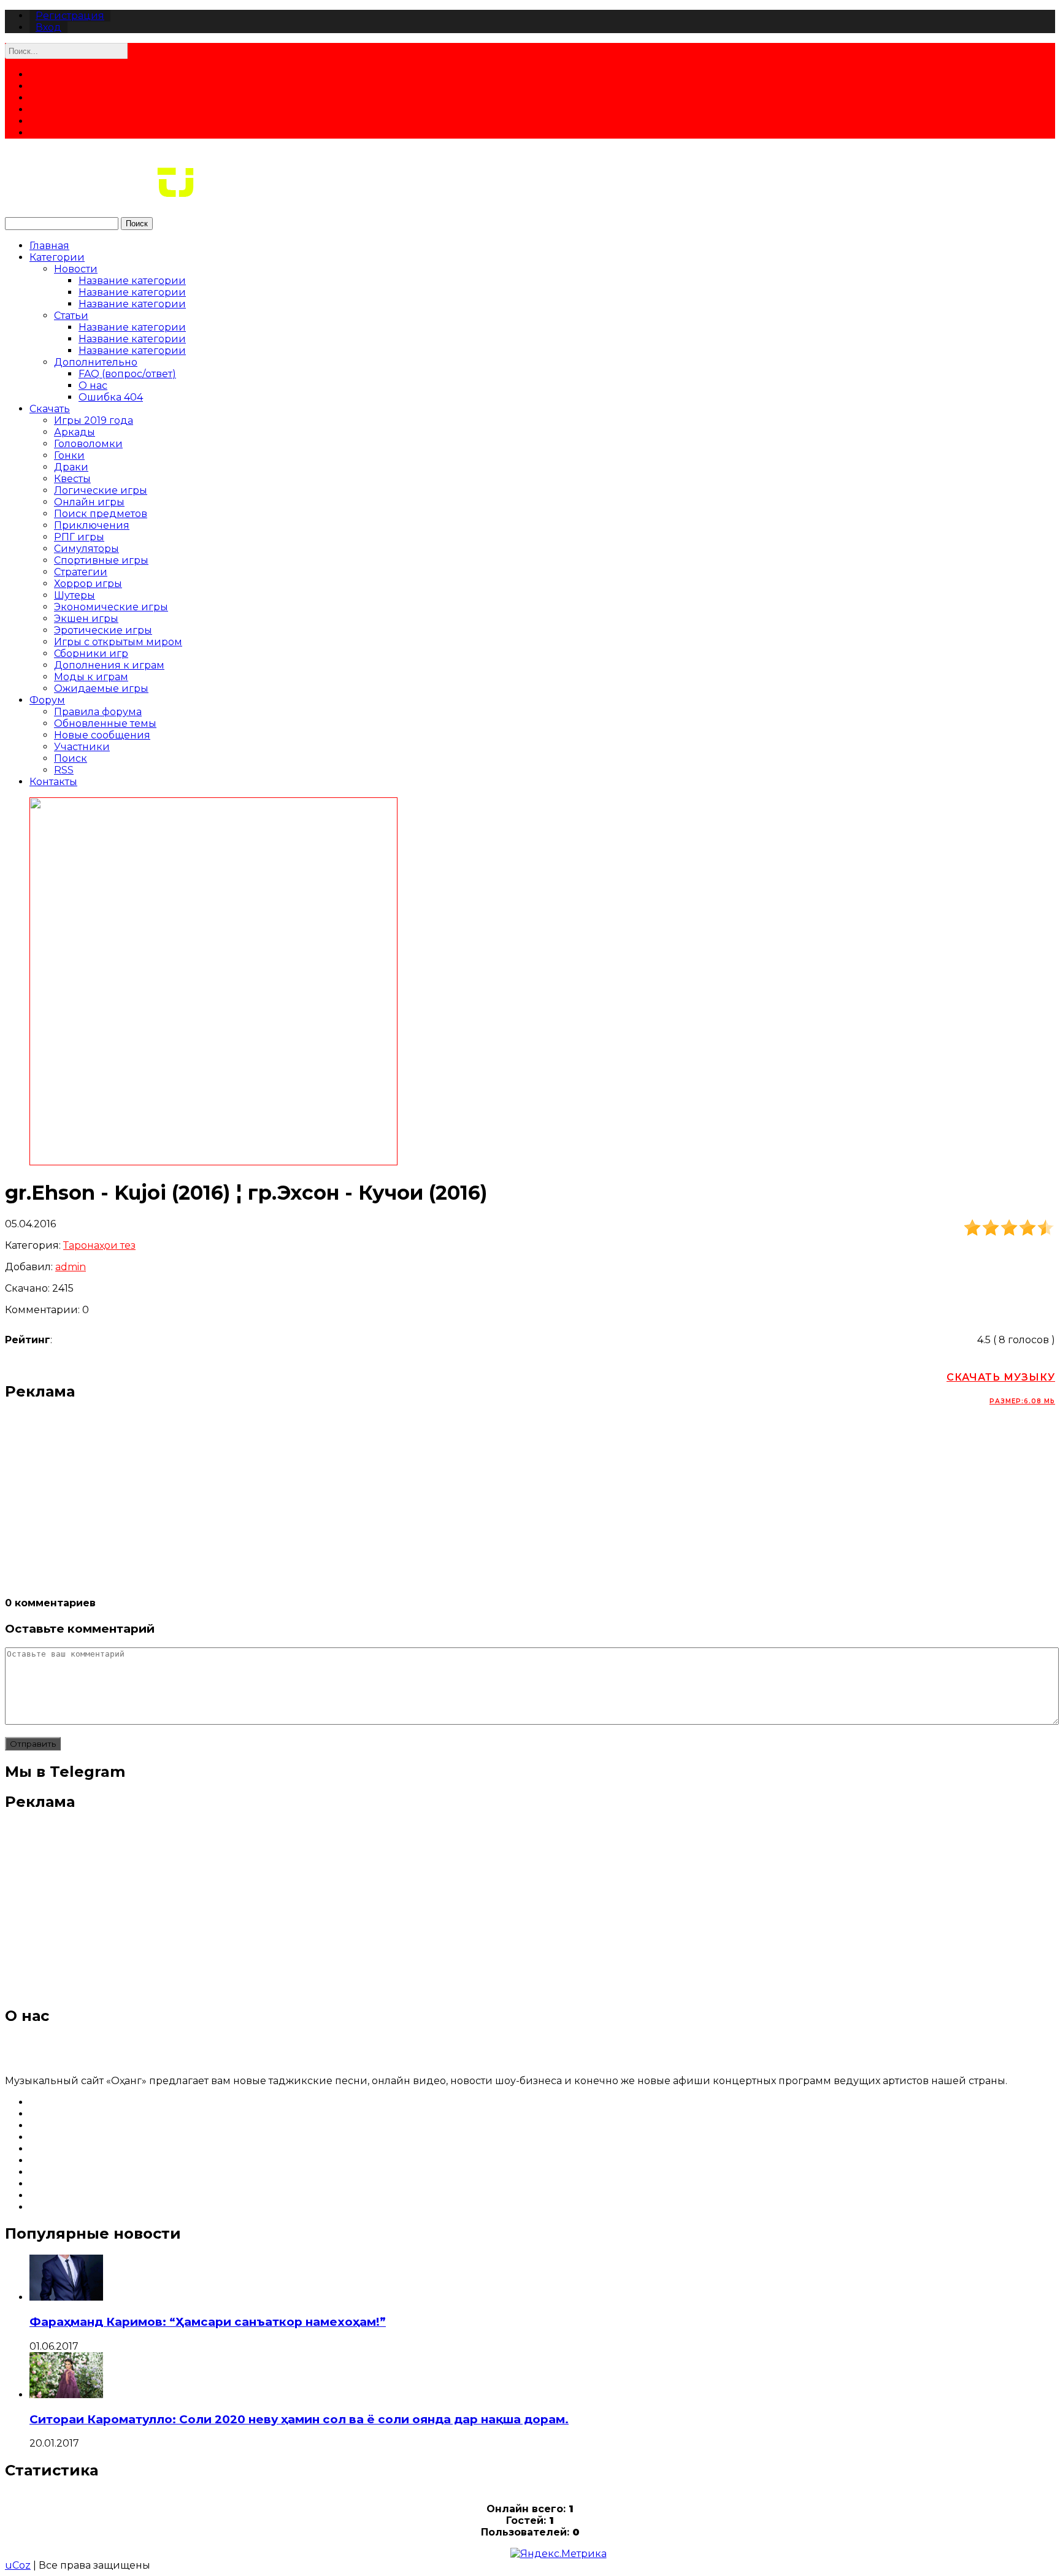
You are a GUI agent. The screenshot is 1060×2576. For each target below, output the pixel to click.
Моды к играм (91, 677)
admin (71, 1267)
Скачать (50, 409)
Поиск (137, 224)
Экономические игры (111, 607)
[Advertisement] (373, 1498)
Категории (57, 257)
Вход (48, 27)
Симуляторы (86, 549)
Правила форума (98, 712)
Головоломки (88, 444)
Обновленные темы (105, 723)
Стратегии (81, 572)
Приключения (92, 525)
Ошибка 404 (111, 397)
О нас (93, 385)
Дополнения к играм (109, 665)
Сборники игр (91, 654)
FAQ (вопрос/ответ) (127, 374)
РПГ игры (79, 537)
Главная (49, 246)
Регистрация (70, 16)
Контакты (53, 782)
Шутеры (75, 595)
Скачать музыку (1001, 1388)
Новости (76, 269)
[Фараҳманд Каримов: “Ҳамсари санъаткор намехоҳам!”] (66, 2297)
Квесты (72, 479)
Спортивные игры (101, 560)
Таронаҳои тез (99, 1245)
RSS (64, 770)
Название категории (132, 281)
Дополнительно (96, 362)
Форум (47, 700)
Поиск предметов (101, 514)
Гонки (69, 455)
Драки (71, 467)
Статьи (71, 316)
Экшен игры (86, 619)
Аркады (75, 432)
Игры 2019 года (94, 420)
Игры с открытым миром (118, 642)
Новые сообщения (102, 735)
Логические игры (101, 490)
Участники (82, 747)
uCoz (18, 2565)
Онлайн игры (89, 502)
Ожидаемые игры (101, 688)
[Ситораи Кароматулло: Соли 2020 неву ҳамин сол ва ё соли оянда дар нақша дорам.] (66, 2395)
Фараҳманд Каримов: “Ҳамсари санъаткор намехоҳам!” (208, 2322)
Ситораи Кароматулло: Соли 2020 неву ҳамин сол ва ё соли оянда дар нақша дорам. (299, 2419)
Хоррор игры (88, 584)
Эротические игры (103, 630)
